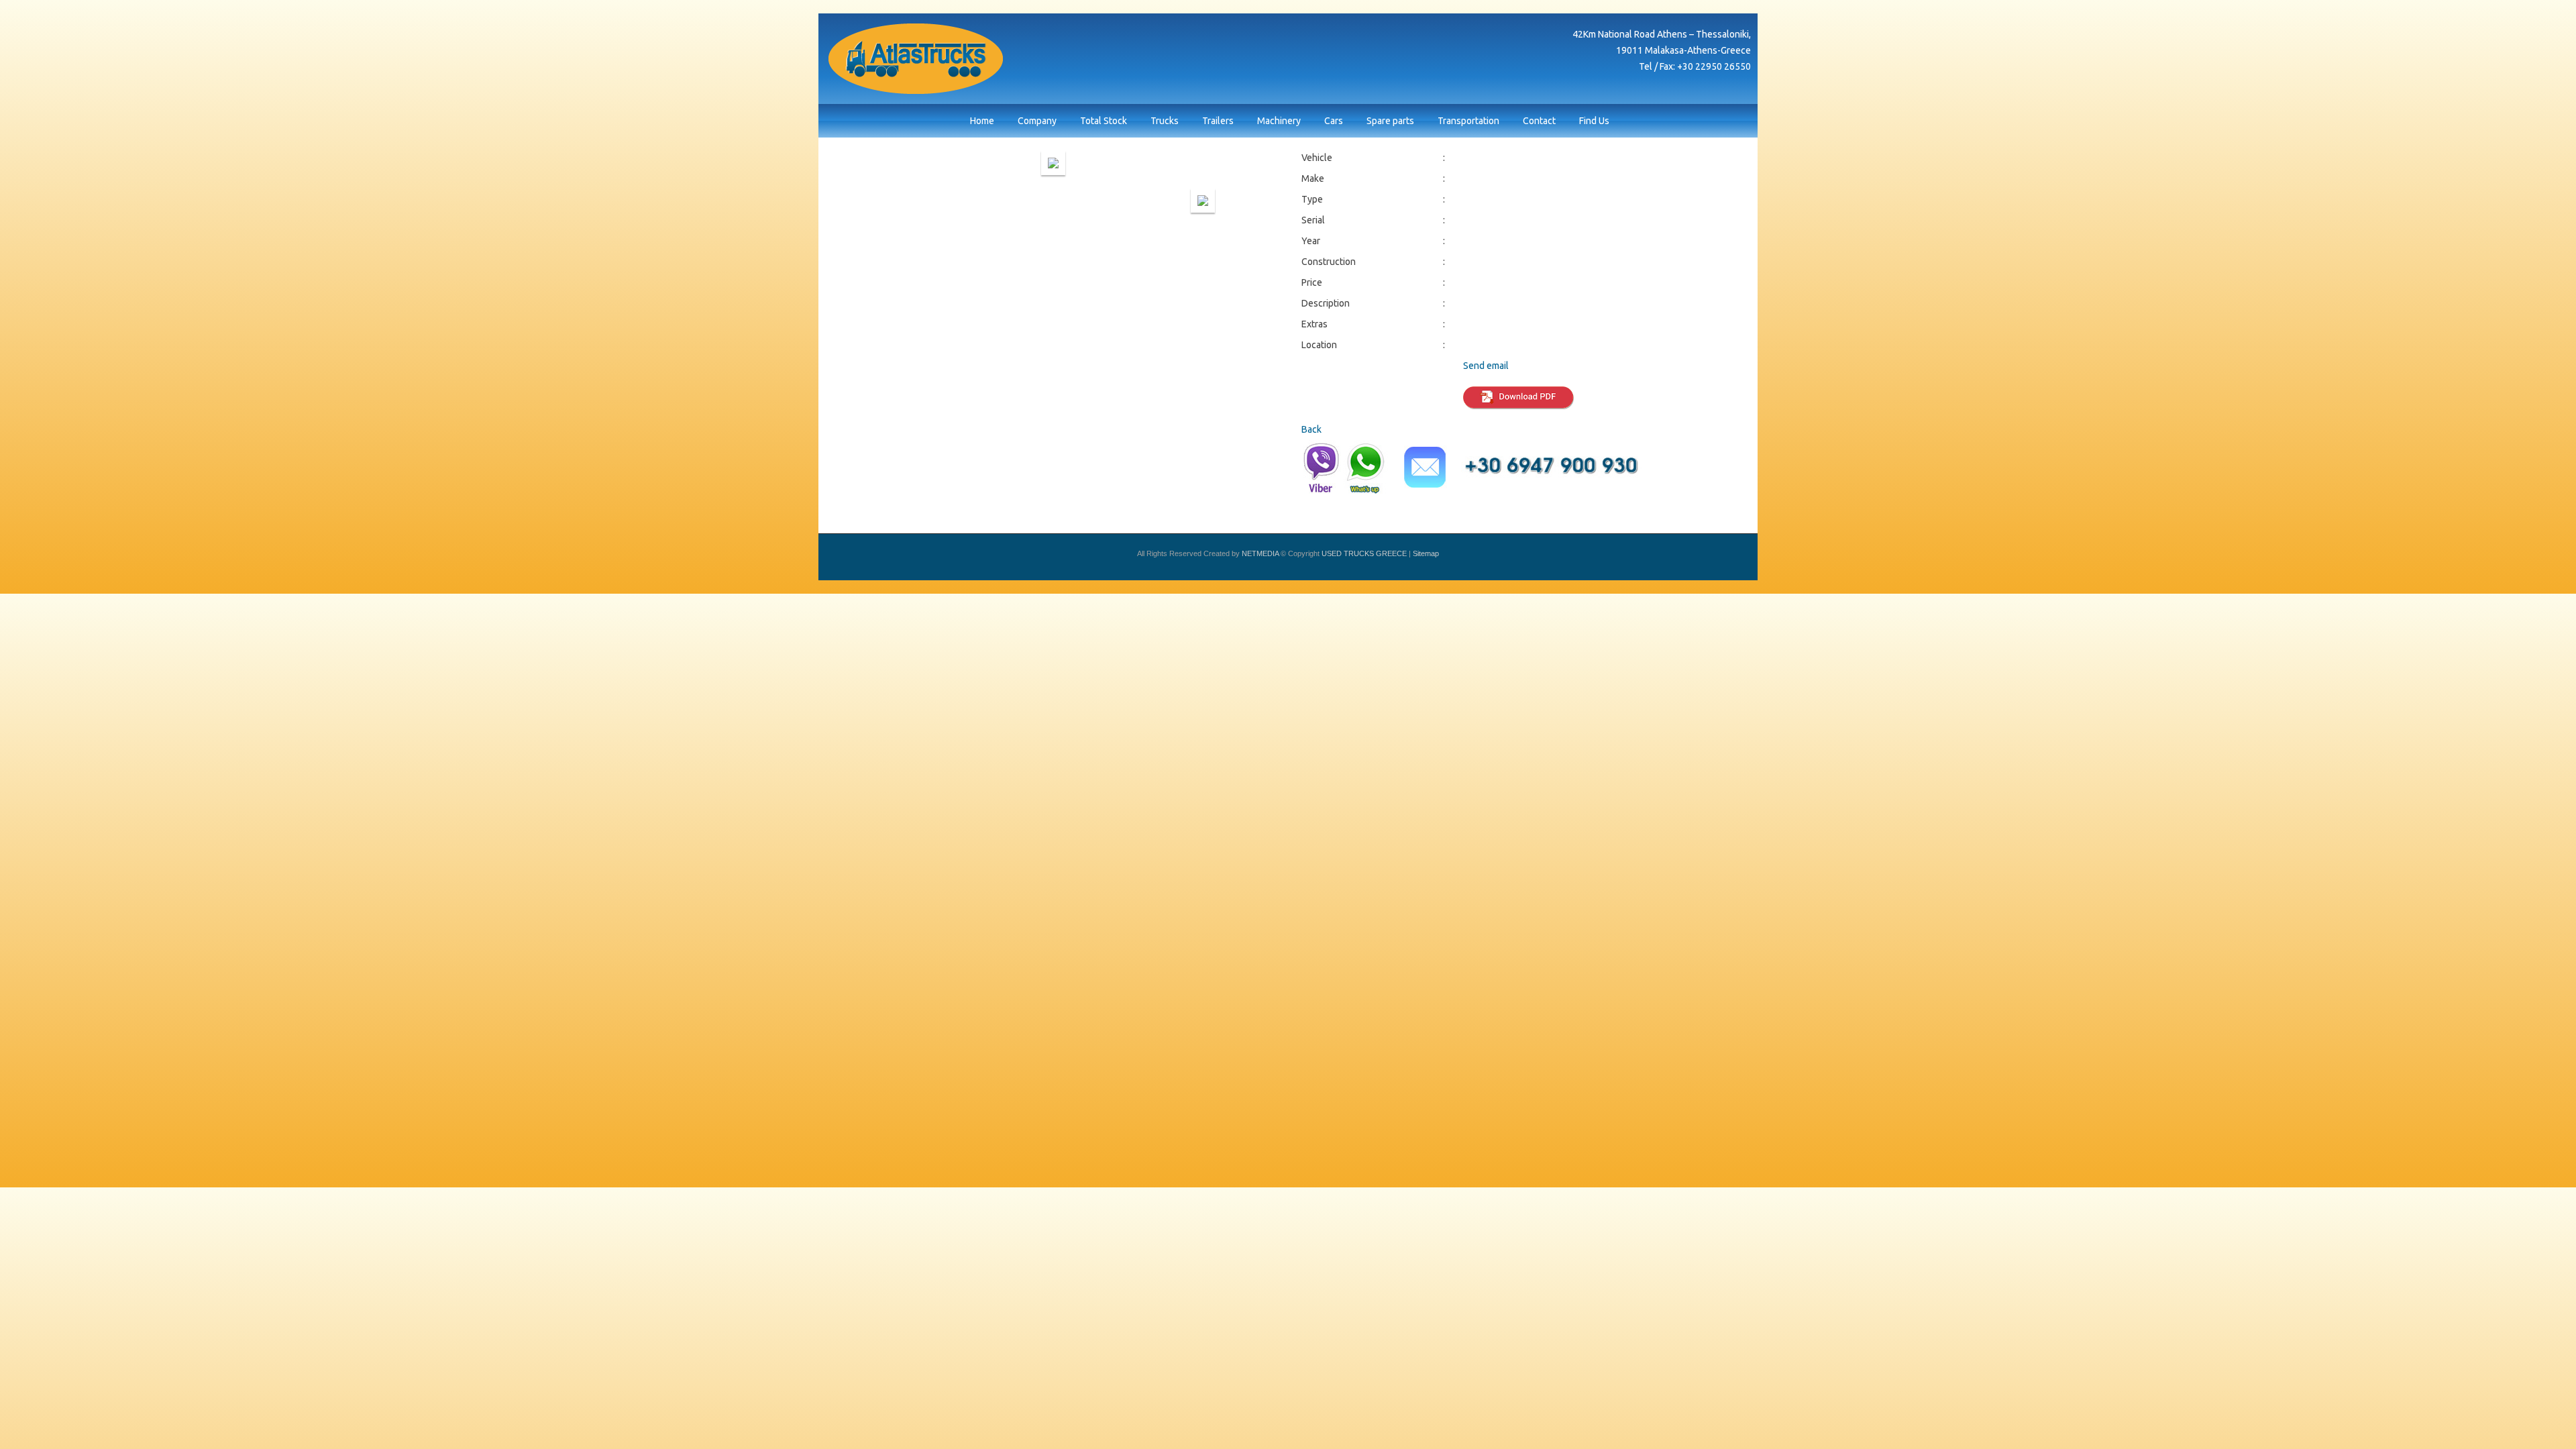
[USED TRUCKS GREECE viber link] (1321, 470)
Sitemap (1426, 553)
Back (1311, 429)
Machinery (1279, 121)
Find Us (1594, 121)
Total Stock (1104, 121)
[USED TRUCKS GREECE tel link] (1555, 470)
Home (982, 121)
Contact (1539, 121)
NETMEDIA (1260, 553)
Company (1037, 121)
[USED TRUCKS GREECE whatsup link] (1365, 470)
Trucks (1165, 121)
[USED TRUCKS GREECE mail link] (1425, 470)
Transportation (1468, 121)
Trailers (1218, 121)
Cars (1334, 121)
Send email (1486, 366)
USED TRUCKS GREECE (916, 59)
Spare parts (1390, 121)
